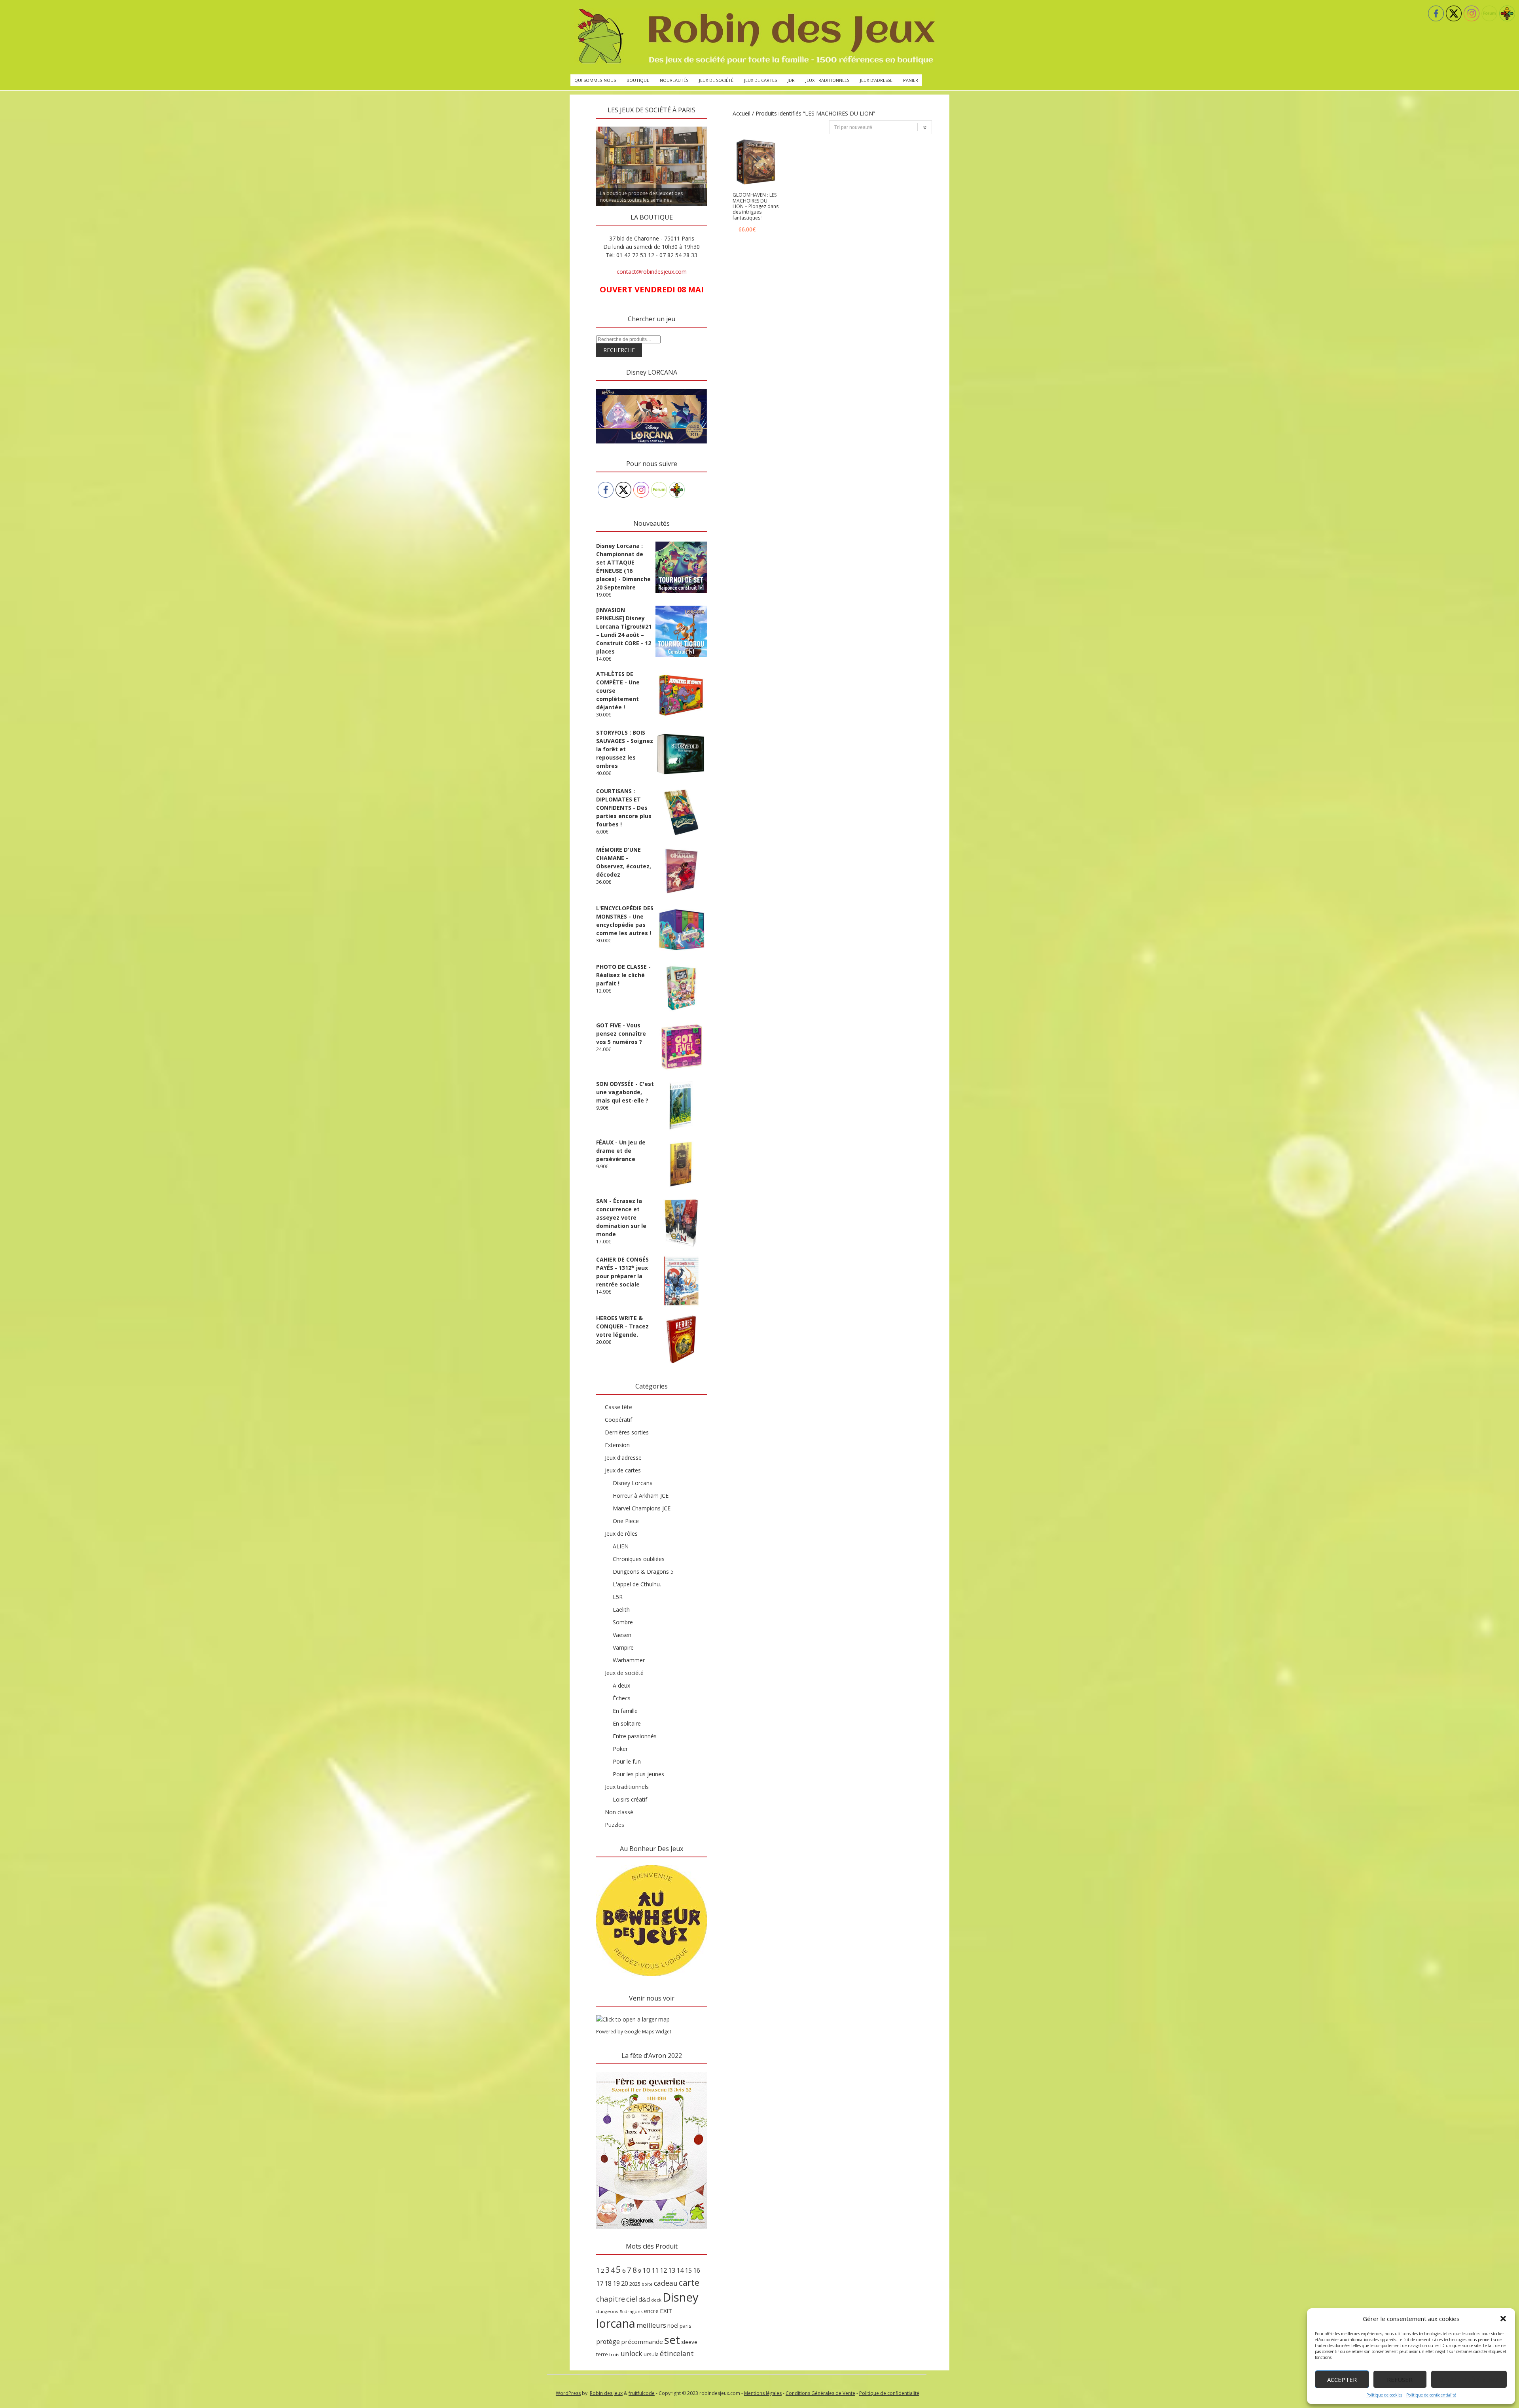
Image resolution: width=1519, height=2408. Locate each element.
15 (688, 2270)
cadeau (666, 2283)
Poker (620, 1749)
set (672, 2340)
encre (651, 2311)
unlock (632, 2353)
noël (673, 2326)
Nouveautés (674, 80)
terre (602, 2354)
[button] (1503, 2319)
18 (608, 2283)
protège (608, 2342)
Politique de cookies (1384, 2395)
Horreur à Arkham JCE (641, 1496)
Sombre (623, 1622)
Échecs (622, 1698)
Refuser (1400, 2380)
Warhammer (629, 1660)
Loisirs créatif (630, 1799)
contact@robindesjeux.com (652, 272)
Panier (911, 80)
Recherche (619, 350)
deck (656, 2300)
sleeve (689, 2342)
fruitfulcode (642, 2393)
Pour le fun (627, 1761)
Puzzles (615, 1825)
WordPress (568, 2393)
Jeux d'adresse (623, 1458)
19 (616, 2283)
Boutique (638, 80)
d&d (644, 2299)
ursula (651, 2354)
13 (672, 2270)
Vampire (623, 1647)
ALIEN (621, 1546)
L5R (618, 1597)
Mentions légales (763, 2393)
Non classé (619, 1812)
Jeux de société (716, 80)
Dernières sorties (627, 1432)
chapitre (611, 2299)
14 (680, 2270)
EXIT (666, 2311)
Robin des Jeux (606, 2393)
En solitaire (627, 1723)
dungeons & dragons (619, 2311)
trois (614, 2354)
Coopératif (618, 1420)
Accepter (1342, 2380)
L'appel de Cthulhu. (637, 1584)
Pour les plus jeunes (638, 1774)
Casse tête (618, 1407)
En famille (625, 1711)
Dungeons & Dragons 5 (643, 1572)
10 (646, 2270)
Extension (617, 1445)
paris (686, 2326)
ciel (632, 2299)
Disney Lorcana (633, 1483)
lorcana (616, 2323)
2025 (635, 2284)
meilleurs (651, 2325)
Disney (681, 2297)
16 (697, 2270)
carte (689, 2282)
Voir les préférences (1469, 2380)
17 (600, 2283)
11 (655, 2270)
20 (625, 2283)
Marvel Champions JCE (642, 1508)
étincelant (677, 2353)
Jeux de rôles (621, 1534)
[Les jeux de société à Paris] (755, 37)
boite (647, 2284)
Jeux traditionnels (827, 80)
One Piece (626, 1521)
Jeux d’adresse (876, 80)
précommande (642, 2342)
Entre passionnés (635, 1736)
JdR (791, 80)
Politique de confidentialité (1431, 2395)
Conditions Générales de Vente (820, 2393)
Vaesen (622, 1635)
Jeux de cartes (760, 80)
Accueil (742, 113)
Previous (582, 125)
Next (721, 125)
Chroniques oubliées (639, 1559)
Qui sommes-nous (595, 80)
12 (663, 2270)
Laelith (621, 1609)
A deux (621, 1685)
